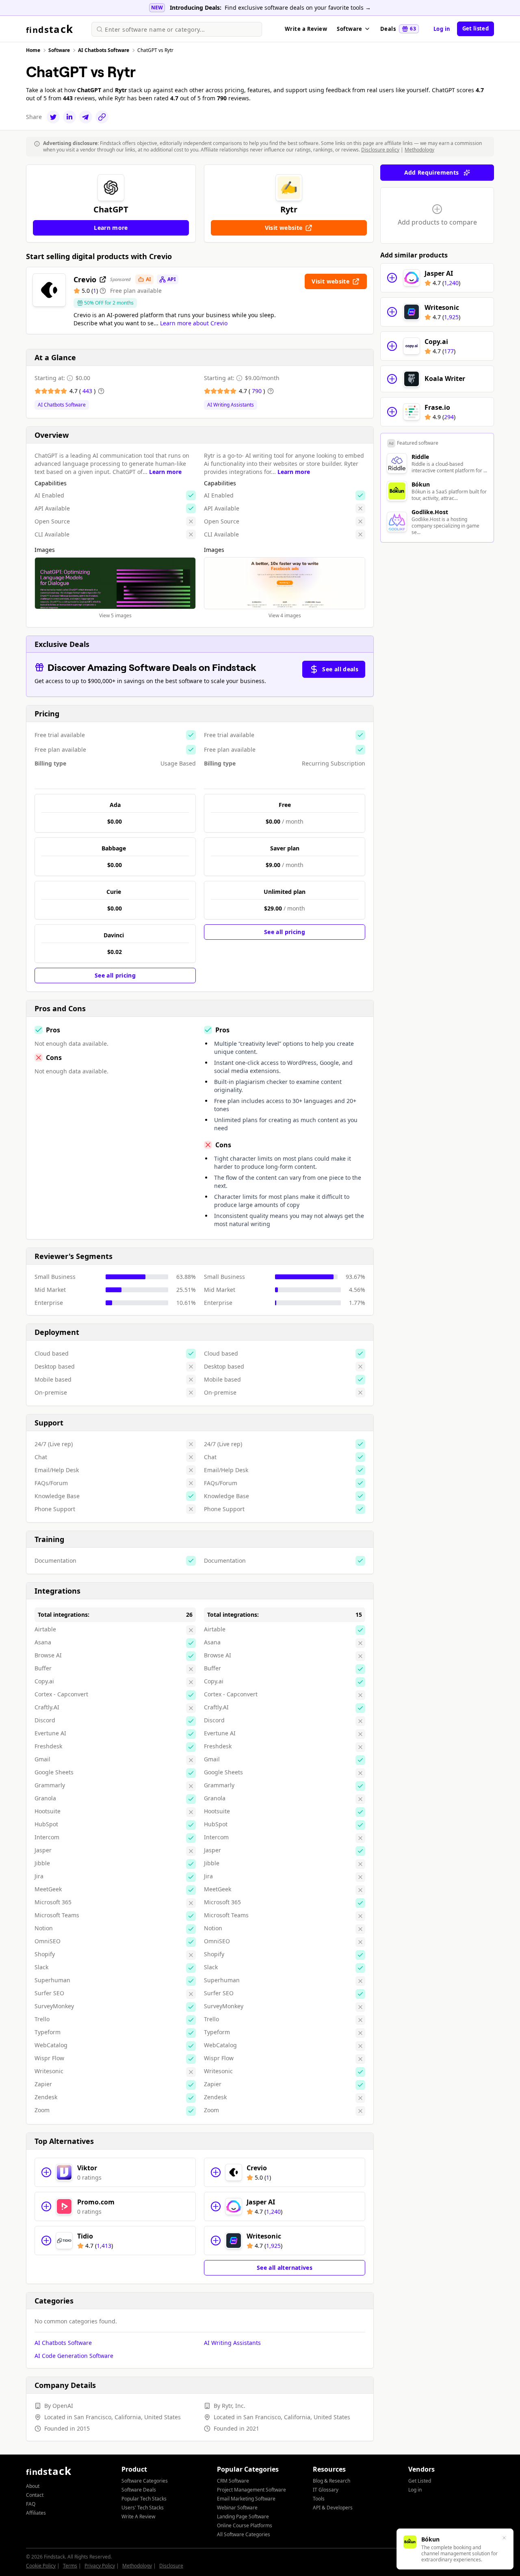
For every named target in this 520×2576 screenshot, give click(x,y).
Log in (442, 29)
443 (88, 391)
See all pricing (115, 975)
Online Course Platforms (245, 2525)
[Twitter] (53, 117)
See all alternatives (285, 2268)
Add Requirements (432, 172)
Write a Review (306, 29)
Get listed (476, 28)
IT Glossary (326, 2490)
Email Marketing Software (246, 2499)
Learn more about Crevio (194, 323)
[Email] (86, 117)
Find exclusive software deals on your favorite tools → (298, 8)
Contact (35, 2495)
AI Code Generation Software (74, 2356)
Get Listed (420, 2481)
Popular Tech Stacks (144, 2499)
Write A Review (138, 2517)
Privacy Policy (100, 2566)
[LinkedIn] (69, 117)
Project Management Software (251, 2490)
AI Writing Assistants (231, 405)
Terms (70, 2566)
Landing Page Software (243, 2517)
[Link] (102, 117)
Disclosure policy (380, 150)
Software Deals (139, 2490)
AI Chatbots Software (62, 405)
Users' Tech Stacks (143, 2508)
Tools (319, 2499)
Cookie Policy (41, 2566)
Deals (398, 29)
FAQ (31, 2504)
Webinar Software (237, 2508)
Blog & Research (331, 2481)
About (33, 2486)
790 (258, 391)
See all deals (340, 669)
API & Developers (333, 2508)
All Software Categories (244, 2534)
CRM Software (233, 2481)
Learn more (165, 472)
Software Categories (145, 2481)
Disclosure (171, 2566)
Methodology (419, 150)
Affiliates (36, 2513)
